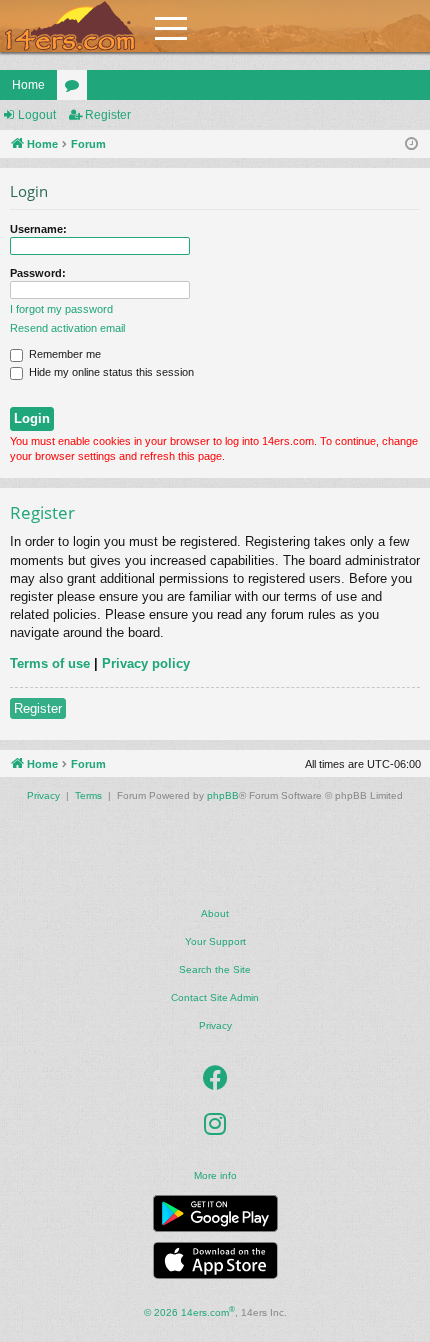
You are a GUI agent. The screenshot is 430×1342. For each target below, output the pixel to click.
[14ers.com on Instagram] (215, 1124)
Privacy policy (146, 663)
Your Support (215, 941)
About (215, 913)
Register (108, 115)
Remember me (63, 354)
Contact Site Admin (215, 997)
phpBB (223, 795)
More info (215, 1175)
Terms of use (50, 663)
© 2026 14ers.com (189, 1311)
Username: (38, 229)
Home (28, 85)
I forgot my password (61, 309)
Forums (76, 89)
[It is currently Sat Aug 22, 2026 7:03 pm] (411, 144)
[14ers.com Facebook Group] (215, 1078)
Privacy (215, 1025)
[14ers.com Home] (70, 26)
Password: (38, 273)
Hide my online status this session (110, 372)
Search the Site (215, 969)
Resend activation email (67, 328)
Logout (37, 115)
